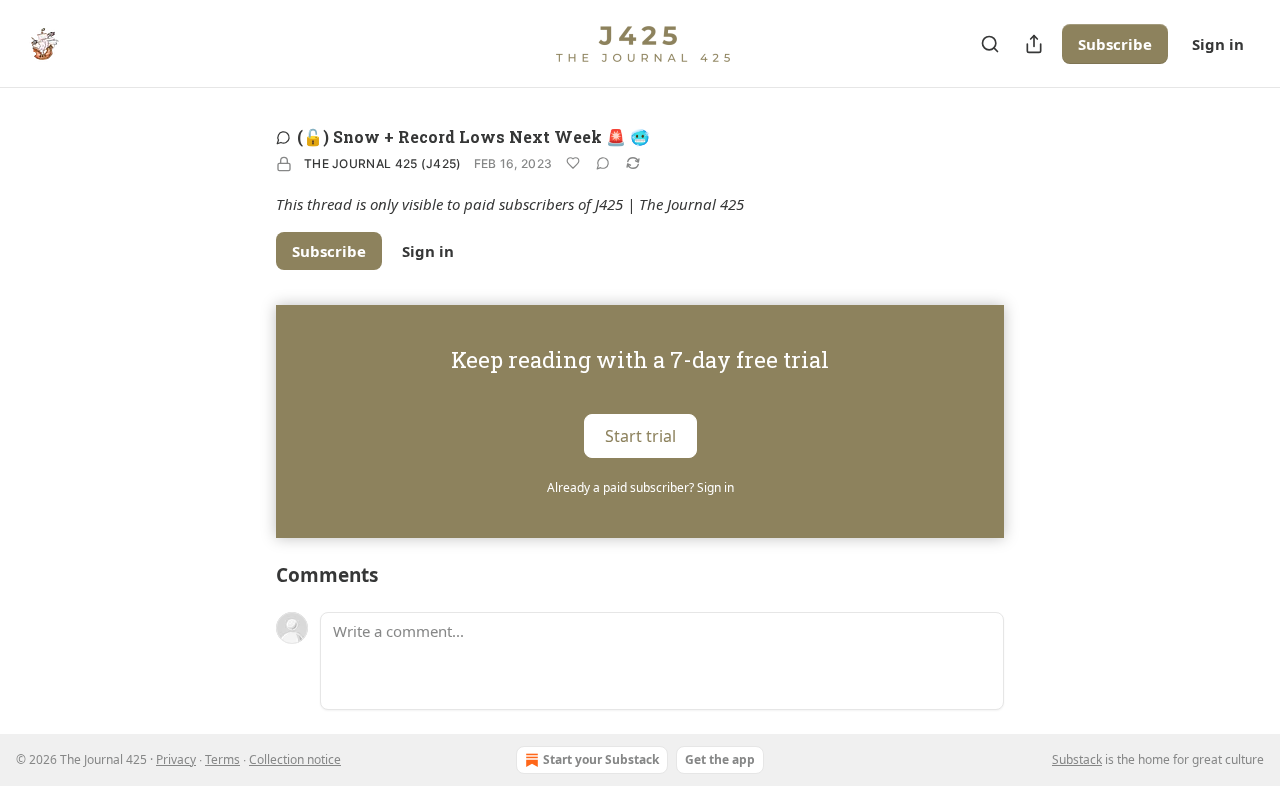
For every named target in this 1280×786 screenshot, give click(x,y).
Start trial (640, 436)
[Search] (990, 44)
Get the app (720, 759)
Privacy (176, 759)
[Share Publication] (1034, 44)
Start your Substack (601, 759)
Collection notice (295, 759)
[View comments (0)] (603, 163)
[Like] (573, 163)
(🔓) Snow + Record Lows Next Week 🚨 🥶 (473, 136)
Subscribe (1115, 44)
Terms (222, 759)
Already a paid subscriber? (640, 487)
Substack (1077, 759)
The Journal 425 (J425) (383, 163)
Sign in (1218, 44)
